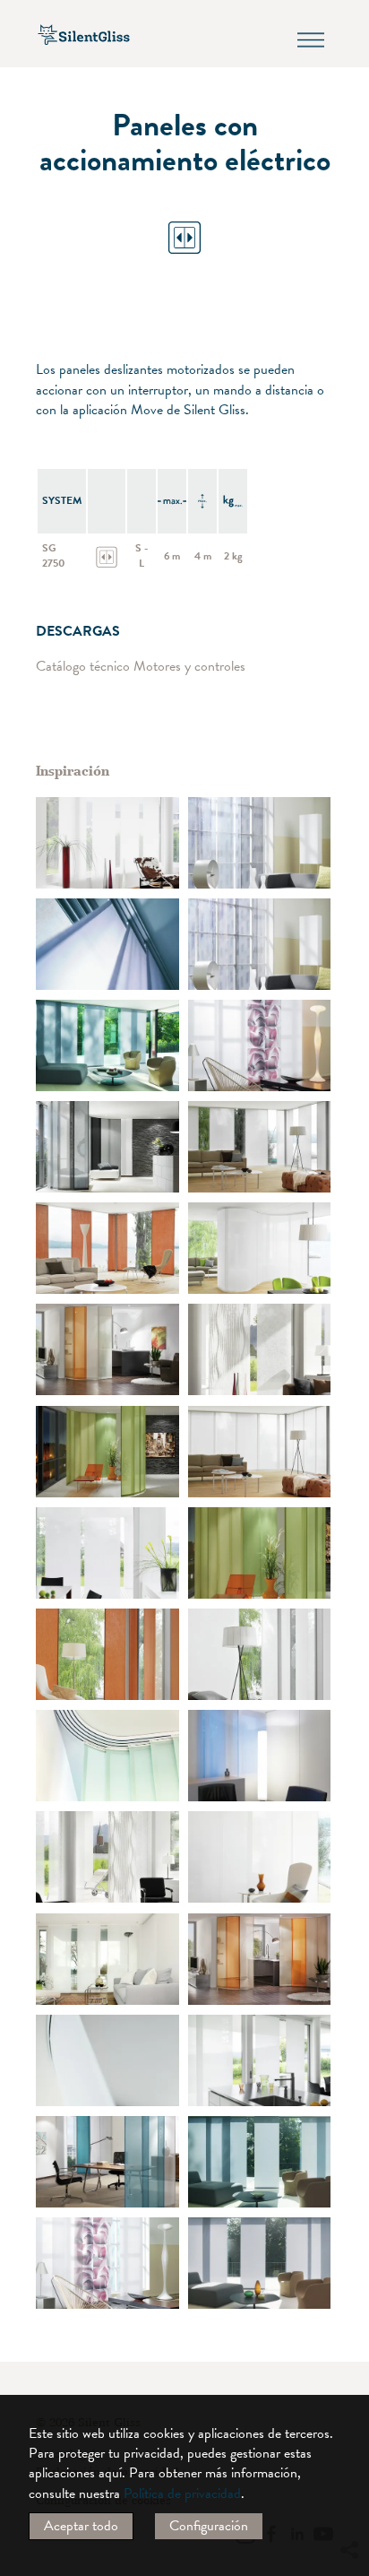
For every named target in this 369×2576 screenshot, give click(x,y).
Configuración (209, 2526)
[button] (348, 2387)
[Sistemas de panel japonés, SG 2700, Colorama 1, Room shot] (260, 1756)
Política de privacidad (182, 2494)
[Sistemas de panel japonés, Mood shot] (107, 944)
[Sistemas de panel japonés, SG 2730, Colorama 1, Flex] (107, 1147)
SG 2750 (54, 555)
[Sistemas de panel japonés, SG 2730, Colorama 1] (107, 1756)
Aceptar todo (81, 2526)
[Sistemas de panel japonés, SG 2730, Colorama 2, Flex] (107, 1248)
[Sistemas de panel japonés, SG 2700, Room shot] (260, 843)
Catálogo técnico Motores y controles (141, 667)
